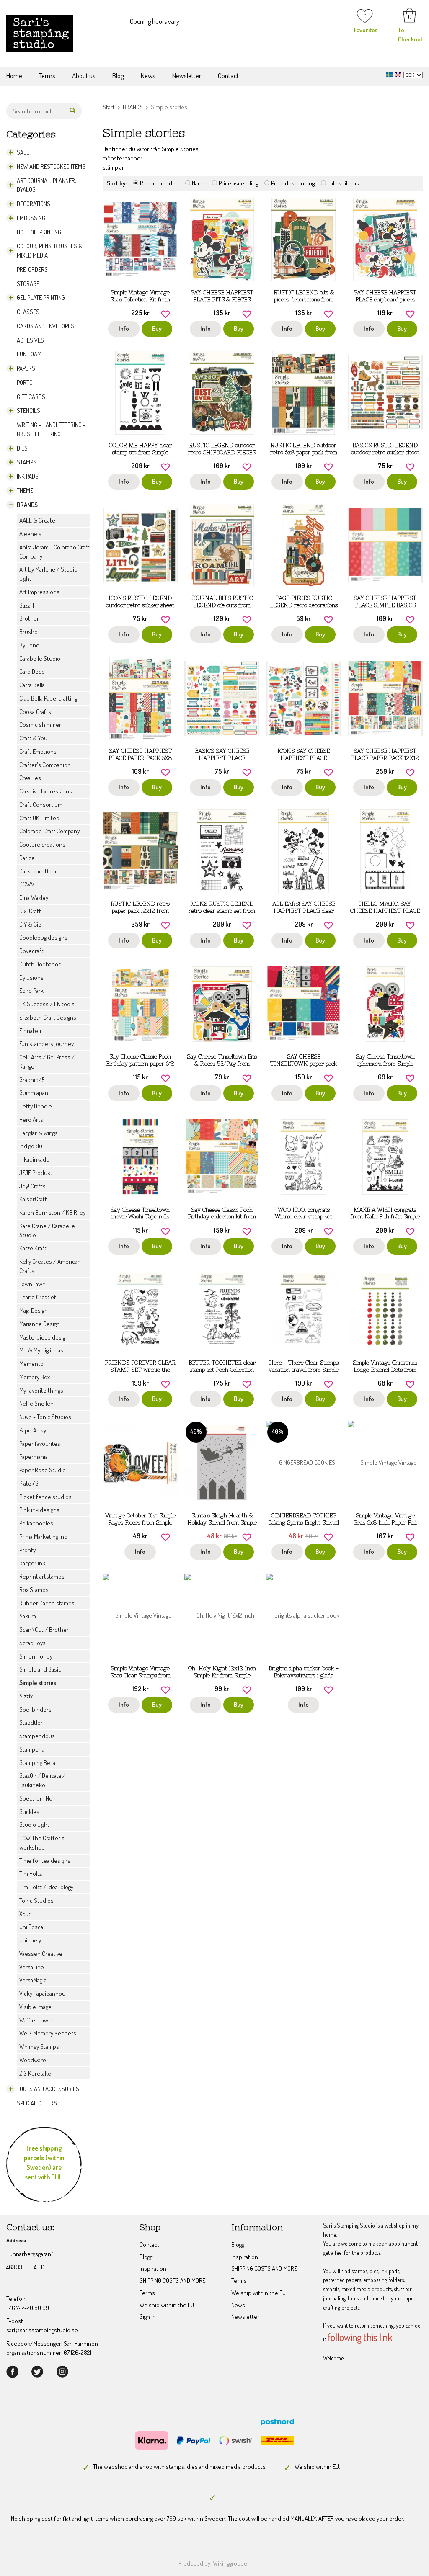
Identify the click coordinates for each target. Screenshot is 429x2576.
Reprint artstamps (42, 1576)
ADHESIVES (30, 340)
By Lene (29, 645)
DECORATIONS (34, 204)
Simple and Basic (40, 1669)
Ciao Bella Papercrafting (48, 698)
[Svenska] (390, 74)
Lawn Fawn (32, 1284)
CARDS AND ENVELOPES (45, 326)
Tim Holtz (31, 1874)
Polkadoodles (36, 1523)
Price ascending (238, 183)
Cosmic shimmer (40, 725)
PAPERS (26, 368)
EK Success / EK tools (47, 1004)
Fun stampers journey (47, 1044)
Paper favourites (40, 1444)
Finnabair (31, 1031)
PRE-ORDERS (32, 269)
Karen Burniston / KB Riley (52, 1212)
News (148, 76)
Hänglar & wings (39, 1133)
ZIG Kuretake (35, 2073)
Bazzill (27, 605)
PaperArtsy (33, 1430)
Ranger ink (32, 1563)
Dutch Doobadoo (40, 964)
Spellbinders (35, 1709)
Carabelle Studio (40, 658)
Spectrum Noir (37, 1798)
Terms (47, 76)
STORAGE (28, 284)
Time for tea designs (45, 1861)
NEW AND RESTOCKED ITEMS (51, 166)
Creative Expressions (46, 791)
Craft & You (33, 738)
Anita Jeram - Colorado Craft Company (54, 552)
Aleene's (30, 534)
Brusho (28, 632)
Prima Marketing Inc (43, 1537)
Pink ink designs (39, 1510)
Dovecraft (31, 951)
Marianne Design (40, 1324)
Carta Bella (32, 685)
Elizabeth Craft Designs (48, 1017)
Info (124, 328)
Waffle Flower (36, 2020)
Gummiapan (34, 1093)
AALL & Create (37, 520)
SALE (23, 152)
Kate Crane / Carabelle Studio (47, 1230)
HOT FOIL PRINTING (39, 232)
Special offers (37, 2103)
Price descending (293, 183)
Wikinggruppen (232, 2563)
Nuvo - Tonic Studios (45, 1417)
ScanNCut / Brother (44, 1629)
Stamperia (32, 1749)
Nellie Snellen (36, 1403)
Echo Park (31, 990)
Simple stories (38, 1683)
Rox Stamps (34, 1590)
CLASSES (28, 312)
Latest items (343, 183)
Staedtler (31, 1722)
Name (199, 183)
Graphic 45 (32, 1080)
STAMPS (27, 462)
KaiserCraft (33, 1199)
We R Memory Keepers (48, 2033)
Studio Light (34, 1825)
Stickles (29, 1812)
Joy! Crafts (32, 1186)
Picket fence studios (45, 1497)
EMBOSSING (31, 218)
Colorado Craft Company (49, 831)
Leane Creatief (38, 1297)
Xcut (25, 1914)
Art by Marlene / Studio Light (48, 574)
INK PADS (28, 476)
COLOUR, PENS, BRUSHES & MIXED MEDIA (50, 251)
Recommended (159, 183)
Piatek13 (29, 1483)
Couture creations (42, 844)
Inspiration (153, 2268)
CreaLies (30, 778)
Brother (29, 618)
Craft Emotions (38, 751)
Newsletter (187, 76)
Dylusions (31, 978)
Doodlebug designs (43, 937)
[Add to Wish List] (165, 313)
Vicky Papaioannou (42, 1993)
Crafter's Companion (45, 765)
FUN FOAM (29, 354)
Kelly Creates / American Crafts (50, 1266)
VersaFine (32, 1967)
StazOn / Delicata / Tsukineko (42, 1780)
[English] (399, 74)
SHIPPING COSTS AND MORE (172, 2281)
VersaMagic (33, 1980)
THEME (25, 491)
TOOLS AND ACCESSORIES (48, 2089)
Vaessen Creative (41, 1954)
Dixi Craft (30, 911)
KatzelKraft (33, 1248)
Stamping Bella (37, 1763)
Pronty (27, 1550)
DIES (22, 448)
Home (14, 76)
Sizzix (26, 1696)
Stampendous (37, 1736)
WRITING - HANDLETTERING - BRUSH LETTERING (51, 429)
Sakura (28, 1616)
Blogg (146, 2257)
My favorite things (41, 1390)
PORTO (25, 383)
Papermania (34, 1457)
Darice (27, 858)
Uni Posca (31, 1927)
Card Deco (32, 671)
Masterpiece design (44, 1337)
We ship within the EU (167, 2305)
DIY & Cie (30, 924)
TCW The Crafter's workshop (42, 1843)
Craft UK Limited (39, 818)
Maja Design (34, 1310)
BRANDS (27, 505)
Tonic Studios (36, 1900)
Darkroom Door (38, 871)
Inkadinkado (34, 1159)
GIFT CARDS (31, 397)
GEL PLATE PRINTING (41, 298)
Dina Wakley (34, 898)
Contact (228, 76)
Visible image (35, 2007)
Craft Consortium (41, 805)
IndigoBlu (31, 1146)
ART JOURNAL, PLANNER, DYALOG (47, 185)
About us (84, 76)
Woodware (33, 2060)
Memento (31, 1364)
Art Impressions (39, 592)
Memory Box (35, 1377)
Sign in (148, 2317)
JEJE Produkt (36, 1173)
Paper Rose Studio (43, 1470)
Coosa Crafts (35, 712)
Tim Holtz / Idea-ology (46, 1887)
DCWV (27, 884)
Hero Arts (31, 1119)
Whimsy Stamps (39, 2047)
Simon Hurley (36, 1656)
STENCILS (28, 411)
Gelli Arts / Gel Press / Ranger (47, 1062)
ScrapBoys (32, 1643)
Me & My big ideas (41, 1350)
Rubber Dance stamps (47, 1603)
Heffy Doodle (36, 1106)
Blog (118, 76)
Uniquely (30, 1940)
